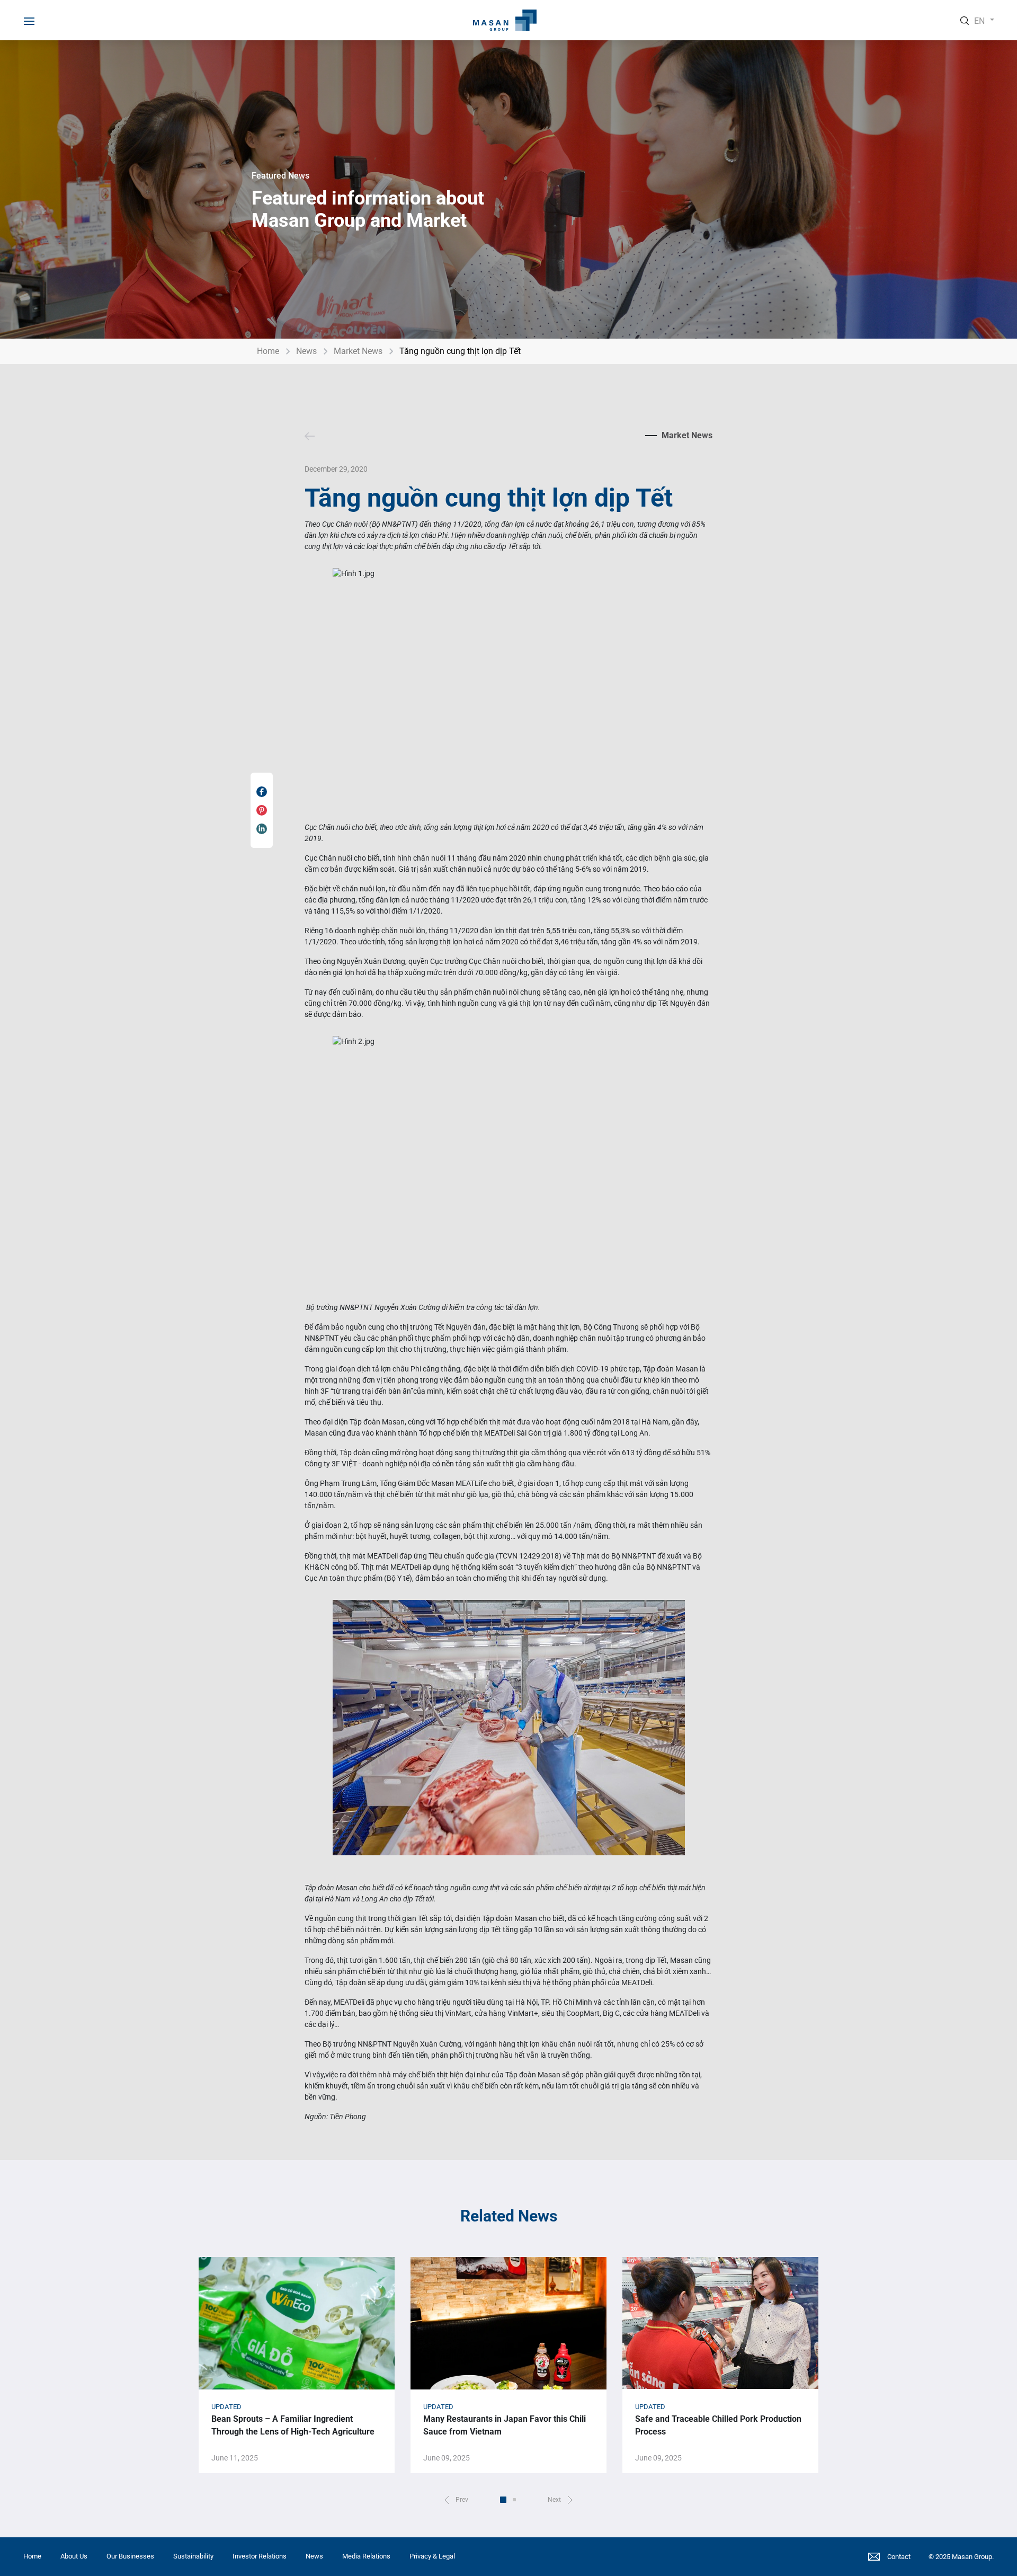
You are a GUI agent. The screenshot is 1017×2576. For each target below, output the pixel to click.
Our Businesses (130, 2556)
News (306, 351)
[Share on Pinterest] (262, 810)
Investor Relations (260, 2556)
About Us (74, 2556)
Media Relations (366, 2556)
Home (268, 351)
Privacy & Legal (432, 2556)
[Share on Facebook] (262, 792)
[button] (456, 2500)
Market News (358, 351)
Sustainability (193, 2556)
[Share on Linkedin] (262, 829)
